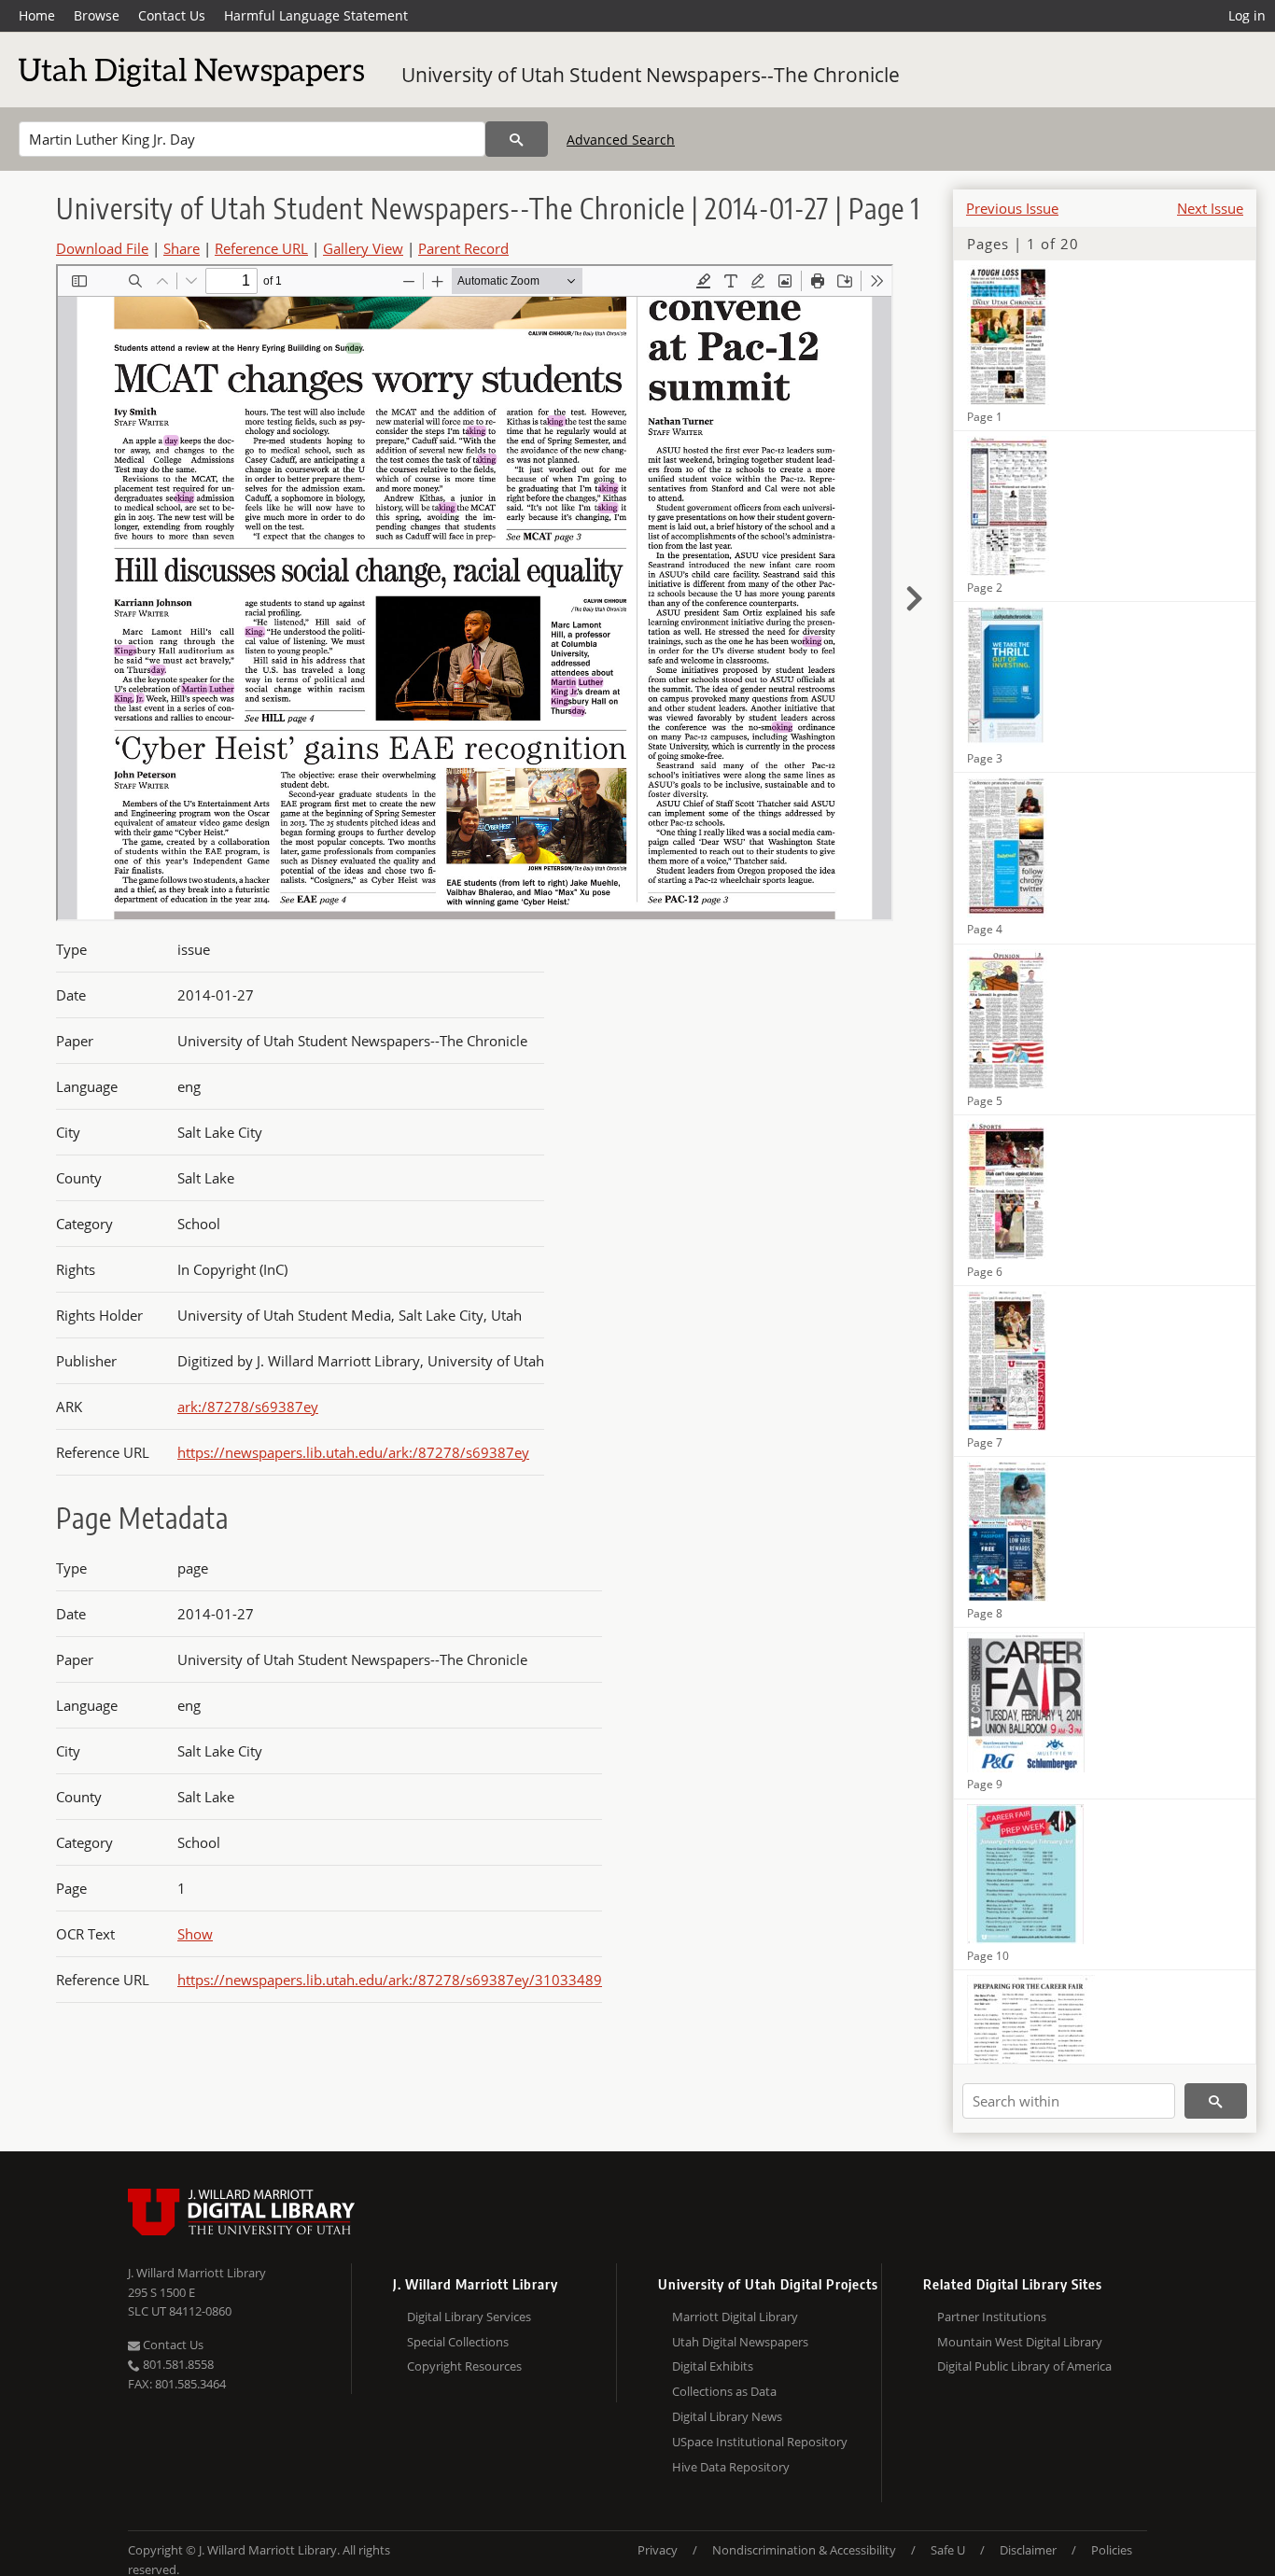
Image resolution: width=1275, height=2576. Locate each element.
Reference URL (261, 248)
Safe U (948, 2550)
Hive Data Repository (731, 2467)
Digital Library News (727, 2416)
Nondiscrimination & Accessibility (804, 2550)
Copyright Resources (464, 2366)
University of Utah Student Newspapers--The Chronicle (651, 75)
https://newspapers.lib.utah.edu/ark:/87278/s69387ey (353, 1452)
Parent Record (463, 248)
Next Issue (1210, 208)
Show (195, 1934)
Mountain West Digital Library (1020, 2342)
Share (182, 248)
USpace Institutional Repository (760, 2442)
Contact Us (172, 15)
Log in (1247, 15)
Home (37, 15)
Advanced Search (621, 140)
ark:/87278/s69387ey (248, 1407)
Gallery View (363, 248)
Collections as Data (724, 2391)
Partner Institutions (992, 2317)
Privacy (658, 2550)
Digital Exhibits (713, 2366)
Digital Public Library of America (1024, 2366)
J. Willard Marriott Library (197, 2273)
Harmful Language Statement (316, 15)
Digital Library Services (469, 2317)
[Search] (517, 139)
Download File (102, 248)
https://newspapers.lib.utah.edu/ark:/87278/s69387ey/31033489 (390, 1980)
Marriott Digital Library (735, 2317)
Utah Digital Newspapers (740, 2342)
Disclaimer (1028, 2550)
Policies (1112, 2550)
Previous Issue (1012, 208)
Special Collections (458, 2342)
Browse (97, 15)
